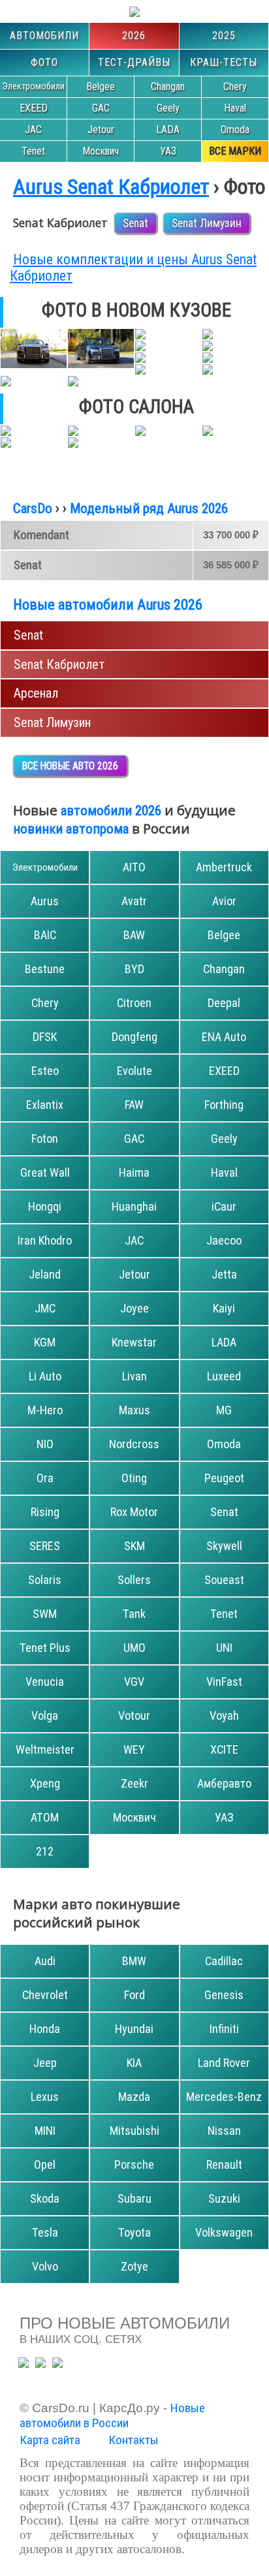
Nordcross (134, 1444)
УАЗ (168, 151)
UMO (134, 1648)
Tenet (33, 151)
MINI (45, 2131)
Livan (134, 1376)
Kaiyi (224, 1308)
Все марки (235, 151)
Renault (224, 2165)
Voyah (224, 1715)
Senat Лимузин (207, 223)
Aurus (45, 901)
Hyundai (134, 2029)
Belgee (101, 86)
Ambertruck (224, 867)
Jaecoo (224, 1240)
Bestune (45, 969)
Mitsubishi (134, 2131)
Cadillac (224, 1961)
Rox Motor (134, 1512)
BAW (134, 935)
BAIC (45, 935)
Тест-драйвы (134, 62)
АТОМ (45, 1817)
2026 (134, 36)
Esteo (45, 1071)
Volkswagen (224, 2232)
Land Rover (224, 2063)
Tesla (45, 2232)
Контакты (134, 2440)
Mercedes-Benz (224, 2097)
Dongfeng (134, 1037)
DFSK (45, 1037)
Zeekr (134, 1783)
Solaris (45, 1580)
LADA (168, 130)
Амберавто (224, 1783)
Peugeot (224, 1478)
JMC (45, 1308)
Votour (134, 1715)
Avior (224, 901)
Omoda (235, 130)
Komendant (41, 535)
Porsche (134, 2165)
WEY (134, 1749)
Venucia (45, 1682)
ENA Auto (224, 1037)
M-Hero (45, 1410)
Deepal (224, 1003)
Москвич (101, 151)
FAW (134, 1105)
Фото (44, 62)
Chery (235, 86)
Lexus (45, 2097)
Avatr (134, 901)
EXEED (34, 108)
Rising (45, 1512)
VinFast (224, 1682)
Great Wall (45, 1172)
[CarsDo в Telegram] (24, 2363)
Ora (45, 1478)
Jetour (101, 130)
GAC (101, 108)
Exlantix (45, 1105)
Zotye (134, 2266)
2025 (224, 36)
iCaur (224, 1206)
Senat (135, 223)
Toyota (134, 2232)
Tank (134, 1614)
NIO (45, 1444)
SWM (45, 1614)
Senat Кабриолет (59, 664)
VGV (134, 1682)
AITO (134, 867)
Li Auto (45, 1376)
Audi (45, 1961)
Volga (45, 1715)
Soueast (224, 1580)
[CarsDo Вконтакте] (57, 2363)
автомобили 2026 (111, 811)
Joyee (134, 1308)
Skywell (224, 1546)
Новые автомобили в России (112, 2415)
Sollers (134, 1580)
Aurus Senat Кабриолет (111, 187)
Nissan (224, 2131)
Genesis (224, 1995)
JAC (33, 130)
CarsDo (33, 508)
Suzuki (224, 2198)
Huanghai (134, 1206)
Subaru (134, 2198)
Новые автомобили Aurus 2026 (108, 604)
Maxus (134, 1410)
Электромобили (33, 86)
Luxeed (224, 1376)
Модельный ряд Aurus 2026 (149, 508)
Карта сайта (50, 2440)
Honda (45, 2029)
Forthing (224, 1105)
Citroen (134, 1003)
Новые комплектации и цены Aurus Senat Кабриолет (133, 268)
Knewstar (134, 1342)
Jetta (224, 1274)
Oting (134, 1478)
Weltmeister (45, 1749)
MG (224, 1410)
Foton (45, 1139)
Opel (45, 2165)
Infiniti (224, 2029)
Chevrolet (45, 1995)
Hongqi (45, 1206)
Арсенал (36, 693)
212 (45, 1851)
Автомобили (44, 36)
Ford (134, 1995)
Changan (168, 86)
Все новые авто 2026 (70, 766)
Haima (134, 1172)
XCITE (224, 1749)
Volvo (45, 2266)
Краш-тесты (224, 62)
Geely (168, 108)
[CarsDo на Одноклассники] (40, 2363)
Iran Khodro (45, 1240)
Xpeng (45, 1783)
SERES (45, 1546)
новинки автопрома (71, 829)
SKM (134, 1546)
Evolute (134, 1071)
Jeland (45, 1274)
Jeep (45, 2063)
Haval (235, 108)
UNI (224, 1648)
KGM (45, 1342)
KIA (134, 2063)
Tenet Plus (45, 1648)
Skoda (45, 2198)
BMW (134, 1961)
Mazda (134, 2097)
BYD (134, 969)
